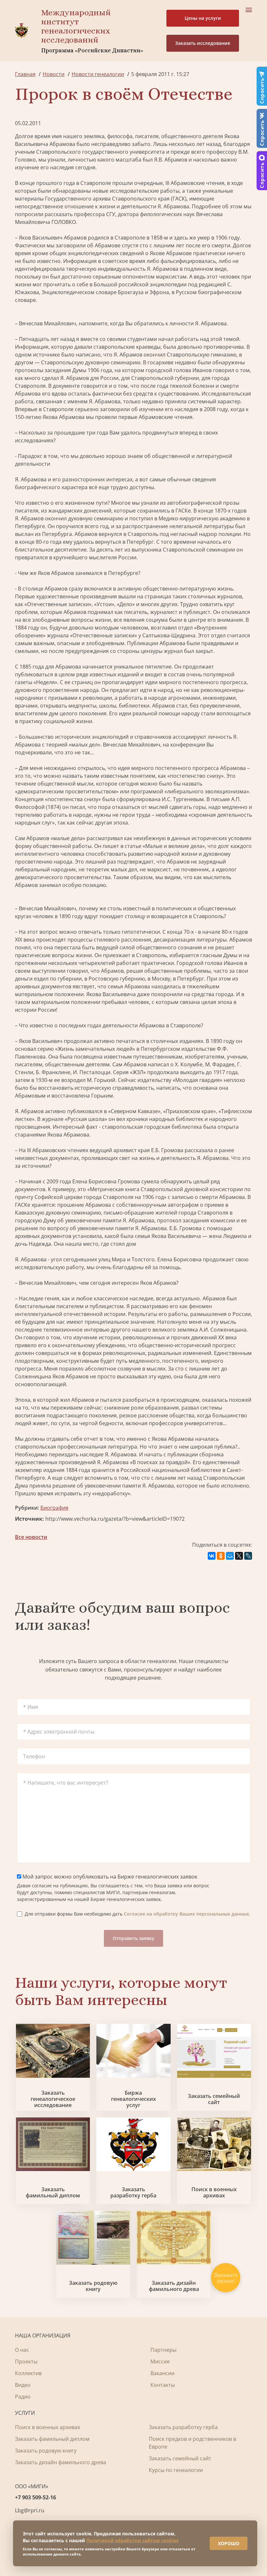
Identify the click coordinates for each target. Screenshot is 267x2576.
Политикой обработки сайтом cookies (132, 2540)
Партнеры (163, 2350)
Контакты (163, 2385)
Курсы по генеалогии (176, 2470)
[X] (239, 1556)
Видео (23, 2385)
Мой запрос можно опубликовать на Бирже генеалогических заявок (109, 1877)
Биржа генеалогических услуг (133, 2099)
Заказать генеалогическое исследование (53, 2099)
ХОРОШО (229, 2543)
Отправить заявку (133, 1938)
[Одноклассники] (221, 1556)
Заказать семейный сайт (214, 2099)
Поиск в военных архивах (214, 2192)
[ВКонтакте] (212, 1556)
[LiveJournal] (248, 1556)
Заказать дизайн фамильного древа (174, 2286)
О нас (22, 2350)
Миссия (160, 2361)
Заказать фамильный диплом (53, 2192)
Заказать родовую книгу (93, 2286)
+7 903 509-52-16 (35, 2497)
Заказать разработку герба (133, 2192)
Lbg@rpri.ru (30, 2510)
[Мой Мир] (230, 1556)
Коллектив (28, 2373)
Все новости (31, 1537)
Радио (23, 2397)
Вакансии (162, 2373)
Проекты (26, 2361)
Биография (54, 1508)
